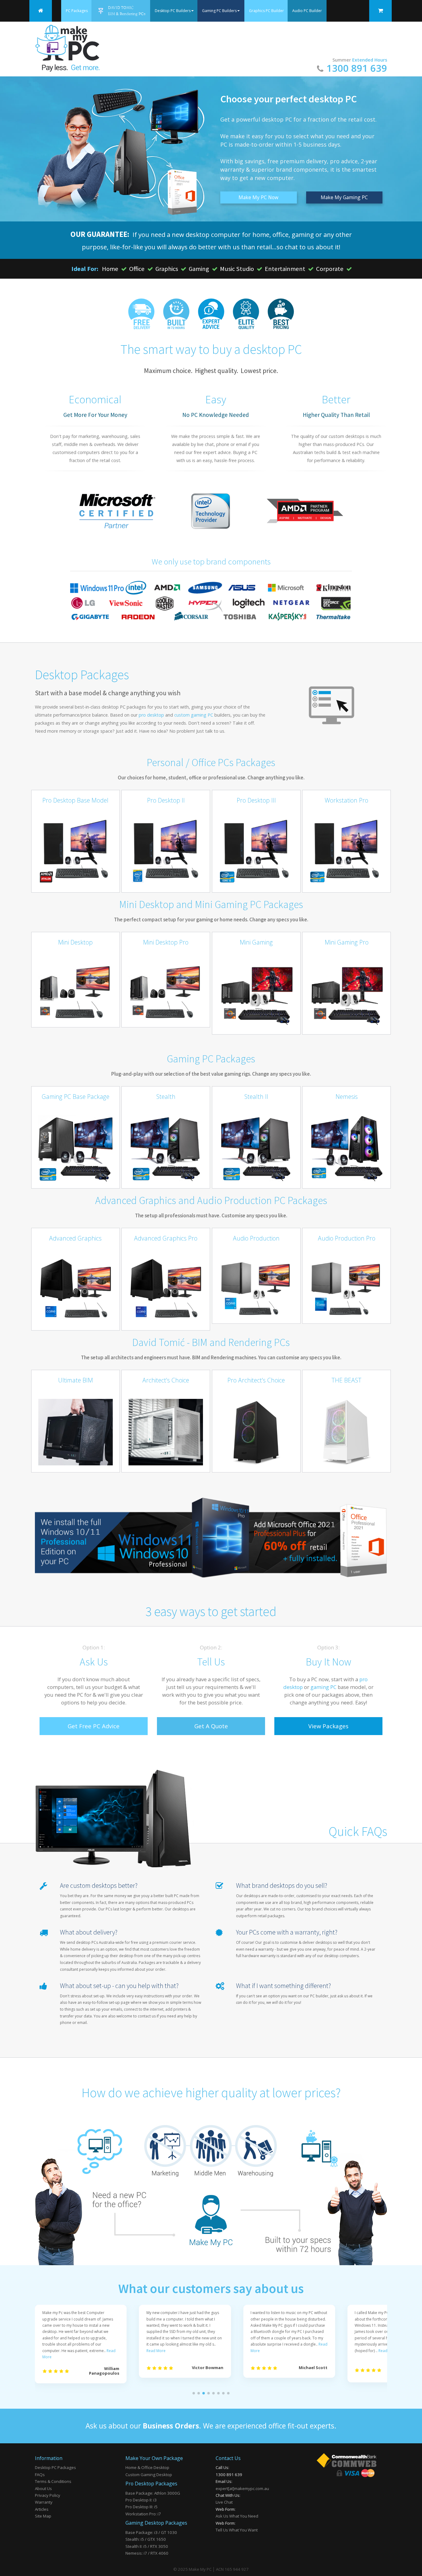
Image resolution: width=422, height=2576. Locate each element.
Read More (156, 2351)
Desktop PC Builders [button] (173, 11)
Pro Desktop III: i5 (141, 2507)
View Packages (328, 1726)
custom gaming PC (194, 715)
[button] (194, 2393)
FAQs (40, 2475)
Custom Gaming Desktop (149, 2475)
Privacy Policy (48, 2495)
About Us (43, 2488)
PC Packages (77, 11)
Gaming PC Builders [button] (219, 11)
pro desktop (151, 715)
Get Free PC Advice (94, 1726)
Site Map (43, 2516)
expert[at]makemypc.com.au (242, 2488)
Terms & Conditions (53, 2481)
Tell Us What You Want (237, 2530)
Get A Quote (211, 1726)
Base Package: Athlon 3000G (153, 2493)
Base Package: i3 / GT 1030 (151, 2532)
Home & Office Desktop (147, 2467)
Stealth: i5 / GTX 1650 (146, 2539)
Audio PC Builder (307, 11)
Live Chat (224, 2502)
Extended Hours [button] (370, 60)
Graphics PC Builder (266, 11)
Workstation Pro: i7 (143, 2514)
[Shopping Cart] (380, 11)
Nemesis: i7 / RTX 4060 (147, 2553)
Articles (42, 2509)
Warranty (44, 2502)
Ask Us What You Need (237, 2516)
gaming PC (323, 1687)
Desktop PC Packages (55, 2467)
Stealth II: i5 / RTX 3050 (147, 2546)
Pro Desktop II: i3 (141, 2500)
